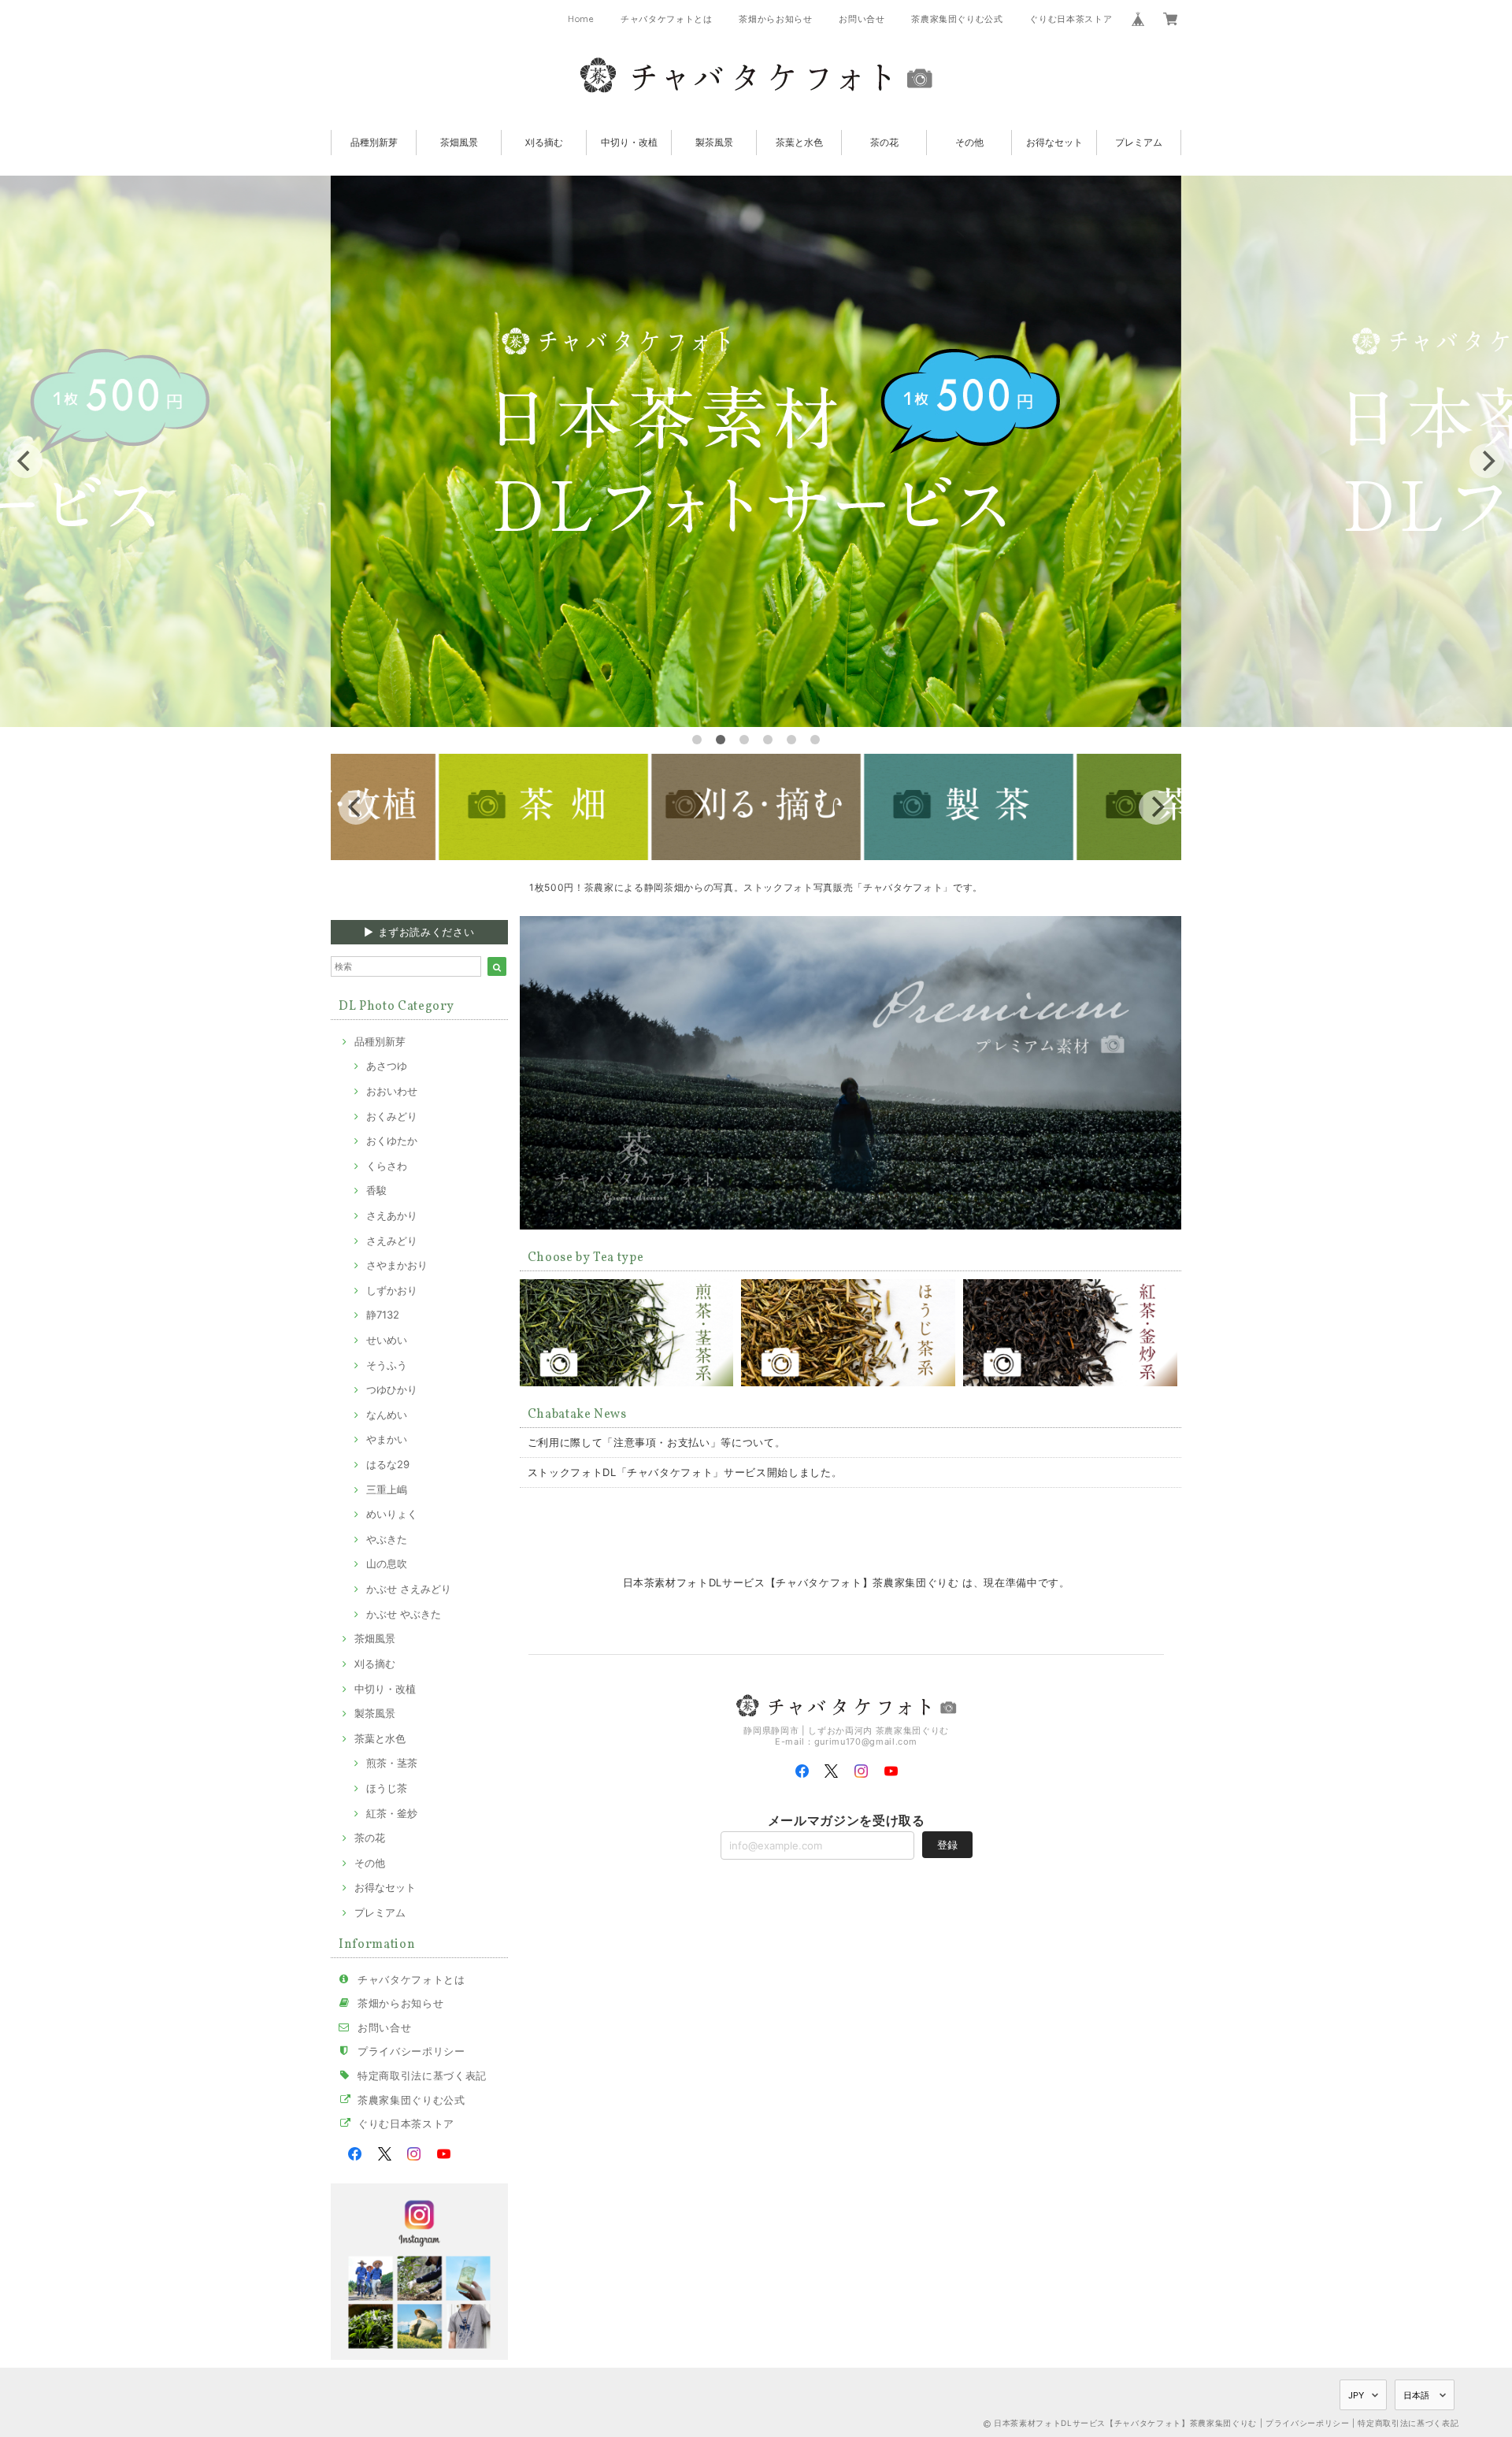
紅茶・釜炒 (392, 1813)
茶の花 (884, 142)
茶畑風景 (459, 142)
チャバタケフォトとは (667, 19)
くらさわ (387, 1166)
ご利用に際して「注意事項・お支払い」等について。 (657, 1442)
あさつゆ (387, 1066)
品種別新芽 (374, 142)
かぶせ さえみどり (409, 1589)
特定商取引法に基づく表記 (422, 2075)
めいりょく (392, 1514)
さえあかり (392, 1215)
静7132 (383, 1315)
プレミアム (1139, 142)
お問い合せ (862, 19)
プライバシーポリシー (411, 2051)
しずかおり (392, 1290)
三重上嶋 (387, 1489)
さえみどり (392, 1241)
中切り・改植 (629, 142)
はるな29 (388, 1464)
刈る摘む (544, 142)
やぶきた (387, 1539)
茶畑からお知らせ (775, 19)
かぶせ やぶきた (404, 1614)
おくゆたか (392, 1141)
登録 (947, 1845)
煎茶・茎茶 (392, 1763)
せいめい (387, 1340)
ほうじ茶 (387, 1788)
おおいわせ (392, 1091)
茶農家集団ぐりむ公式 (957, 19)
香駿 (376, 1190)
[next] (1487, 461)
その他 (969, 142)
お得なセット (1054, 142)
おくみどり (392, 1116)
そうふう (387, 1365)
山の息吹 (387, 1563)
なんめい (387, 1415)
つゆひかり (392, 1389)
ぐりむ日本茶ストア (1071, 19)
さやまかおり (397, 1265)
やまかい (387, 1439)
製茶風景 (714, 142)
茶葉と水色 (799, 142)
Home (581, 19)
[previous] (25, 461)
